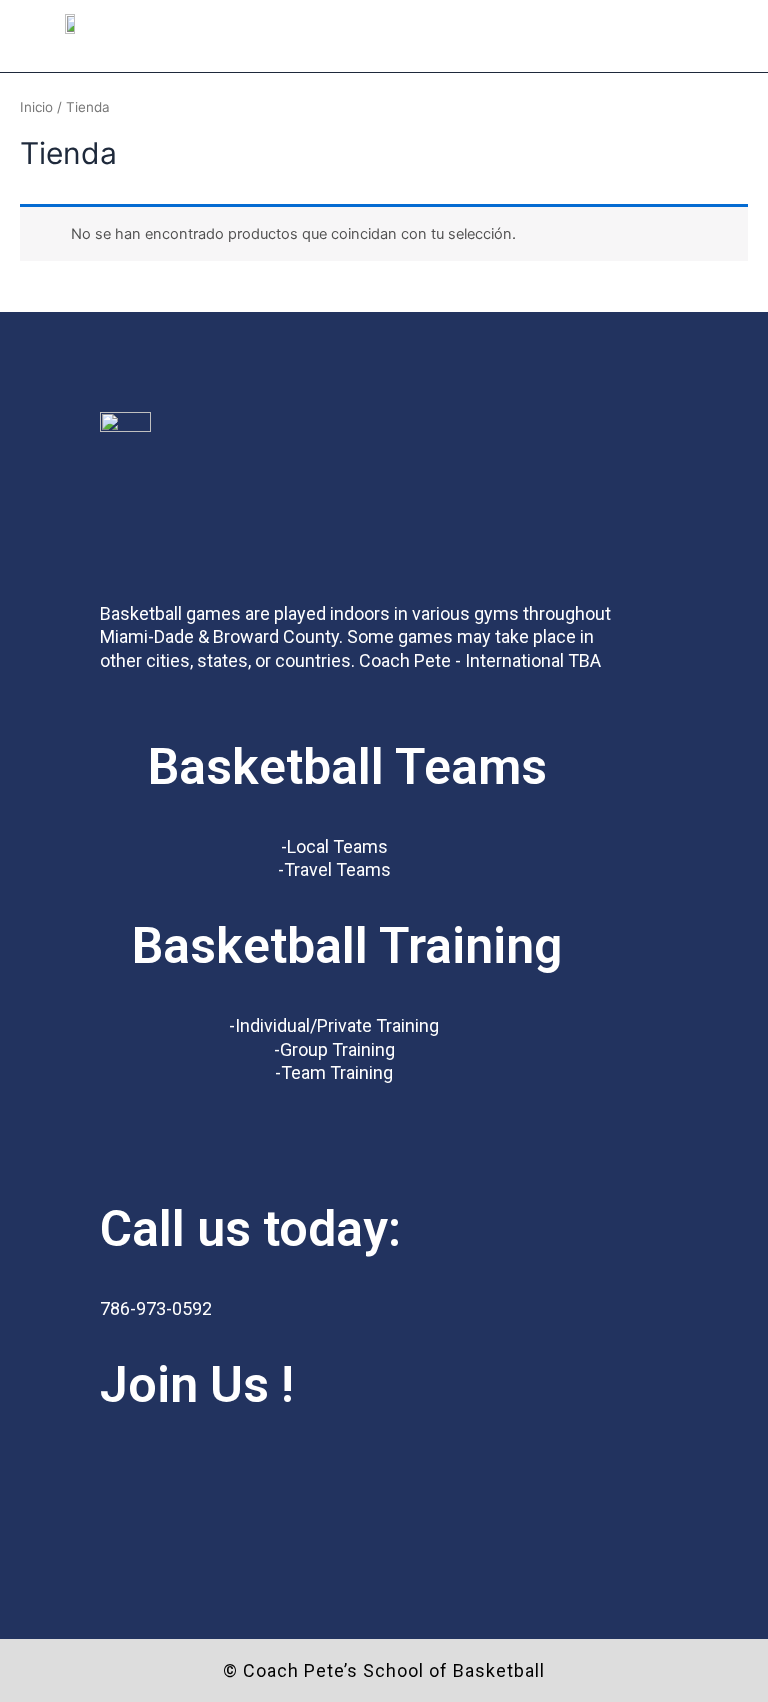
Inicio (36, 107)
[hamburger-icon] (715, 48)
